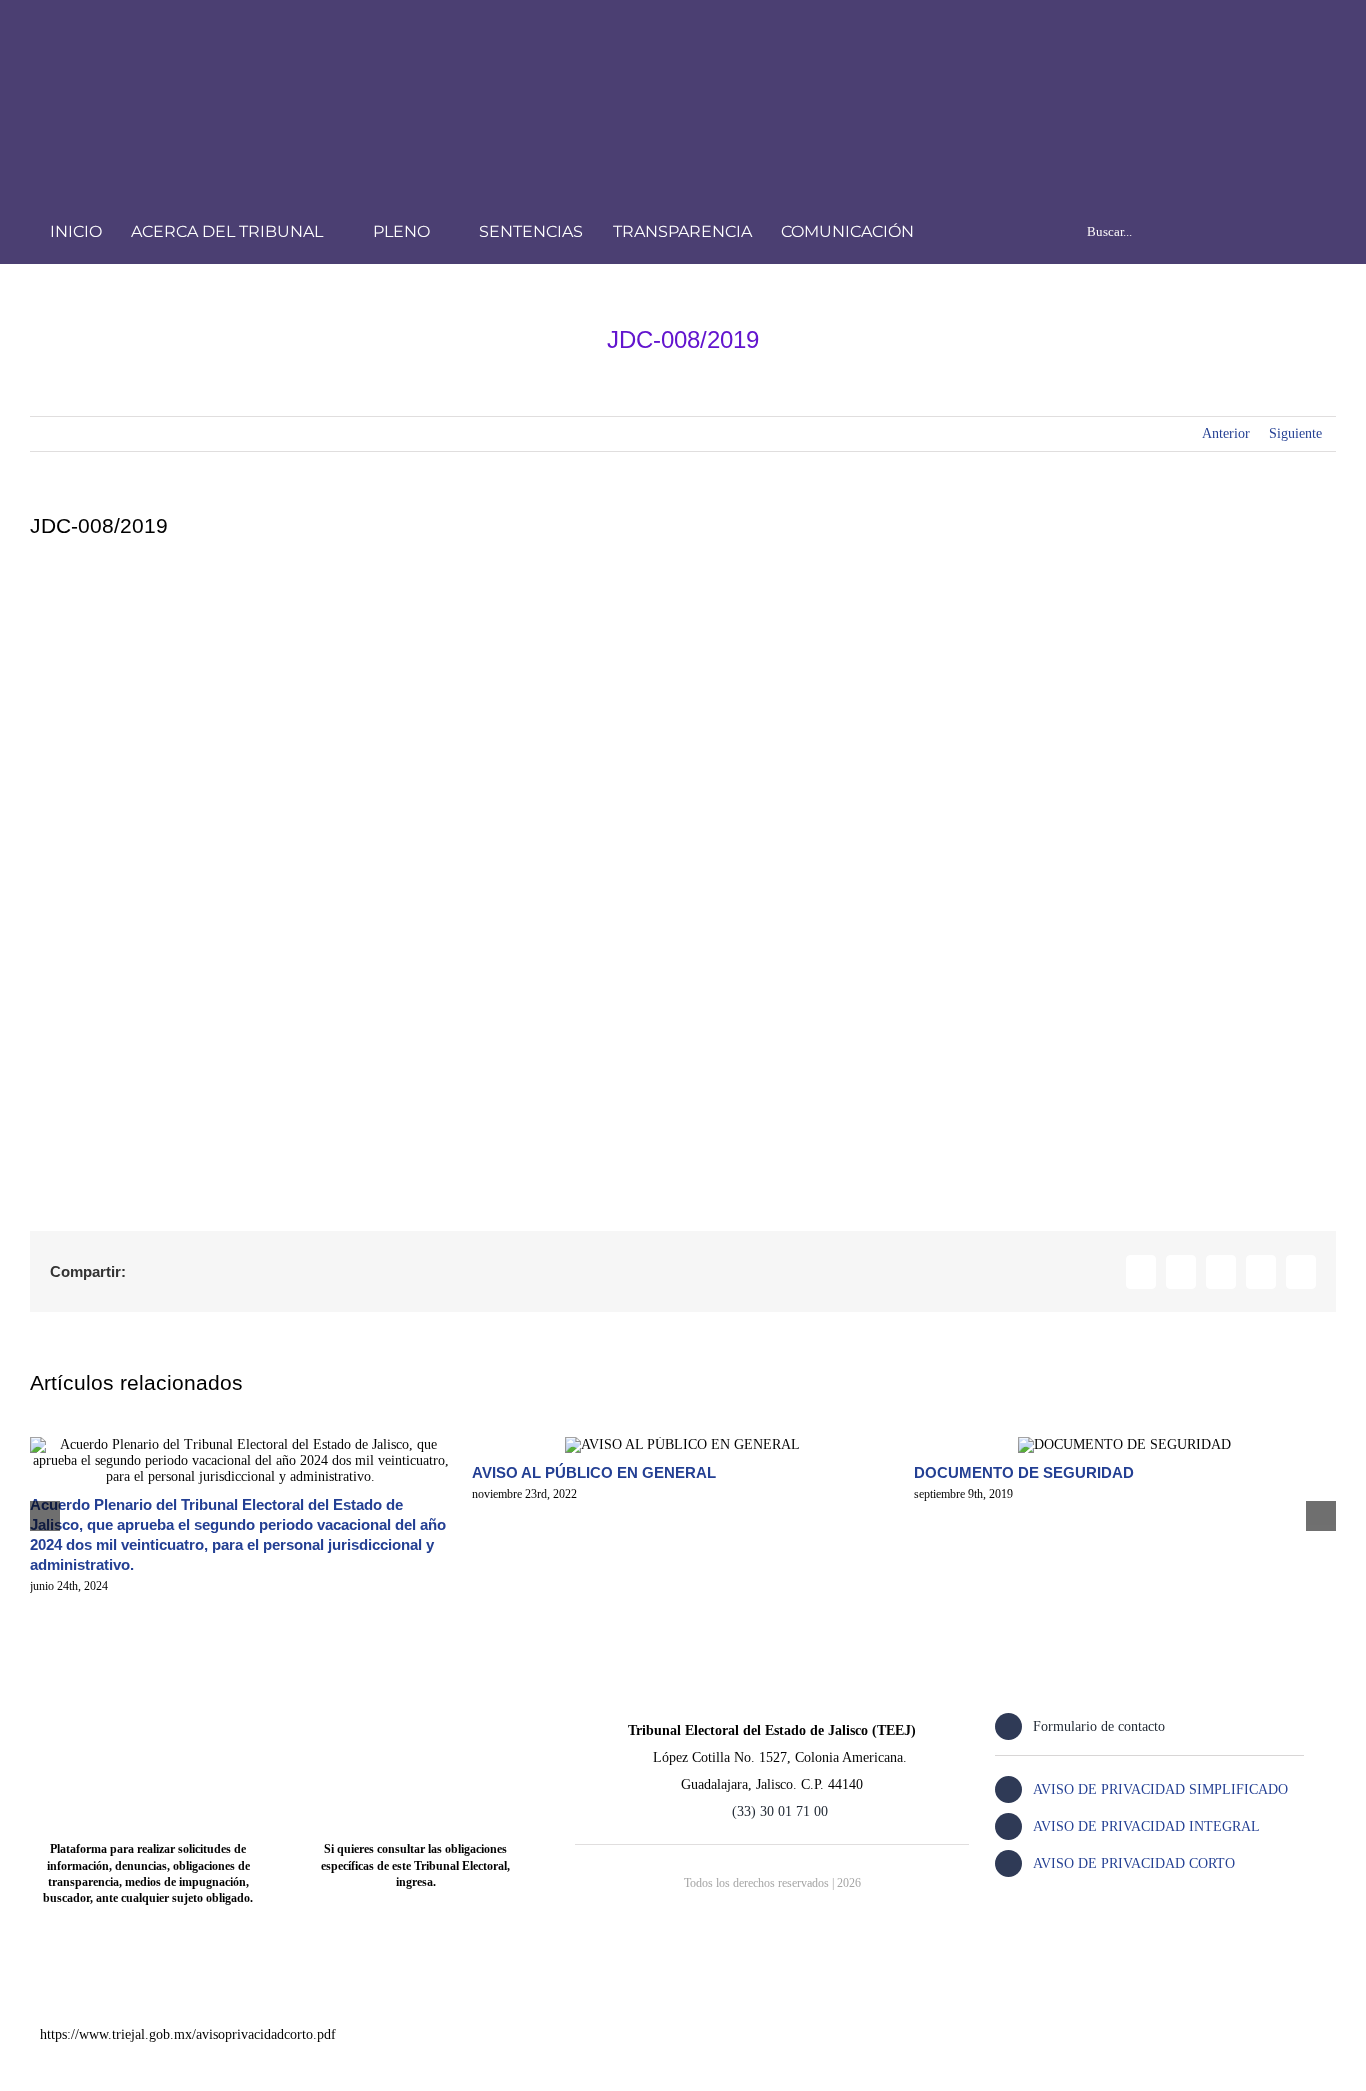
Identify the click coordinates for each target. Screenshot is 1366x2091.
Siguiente (1295, 433)
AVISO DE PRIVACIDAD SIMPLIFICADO (1160, 1789)
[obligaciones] (415, 1709)
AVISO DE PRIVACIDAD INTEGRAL (1146, 1826)
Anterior (1226, 433)
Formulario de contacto (1099, 1726)
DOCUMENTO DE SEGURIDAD (1024, 1472)
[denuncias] (148, 1709)
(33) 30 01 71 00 (780, 1811)
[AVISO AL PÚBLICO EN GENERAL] (682, 1445)
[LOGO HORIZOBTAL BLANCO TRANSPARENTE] (316, 36)
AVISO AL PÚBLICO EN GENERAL (594, 1472)
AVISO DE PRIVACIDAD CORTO (1134, 1863)
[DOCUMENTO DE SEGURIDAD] (1124, 1445)
